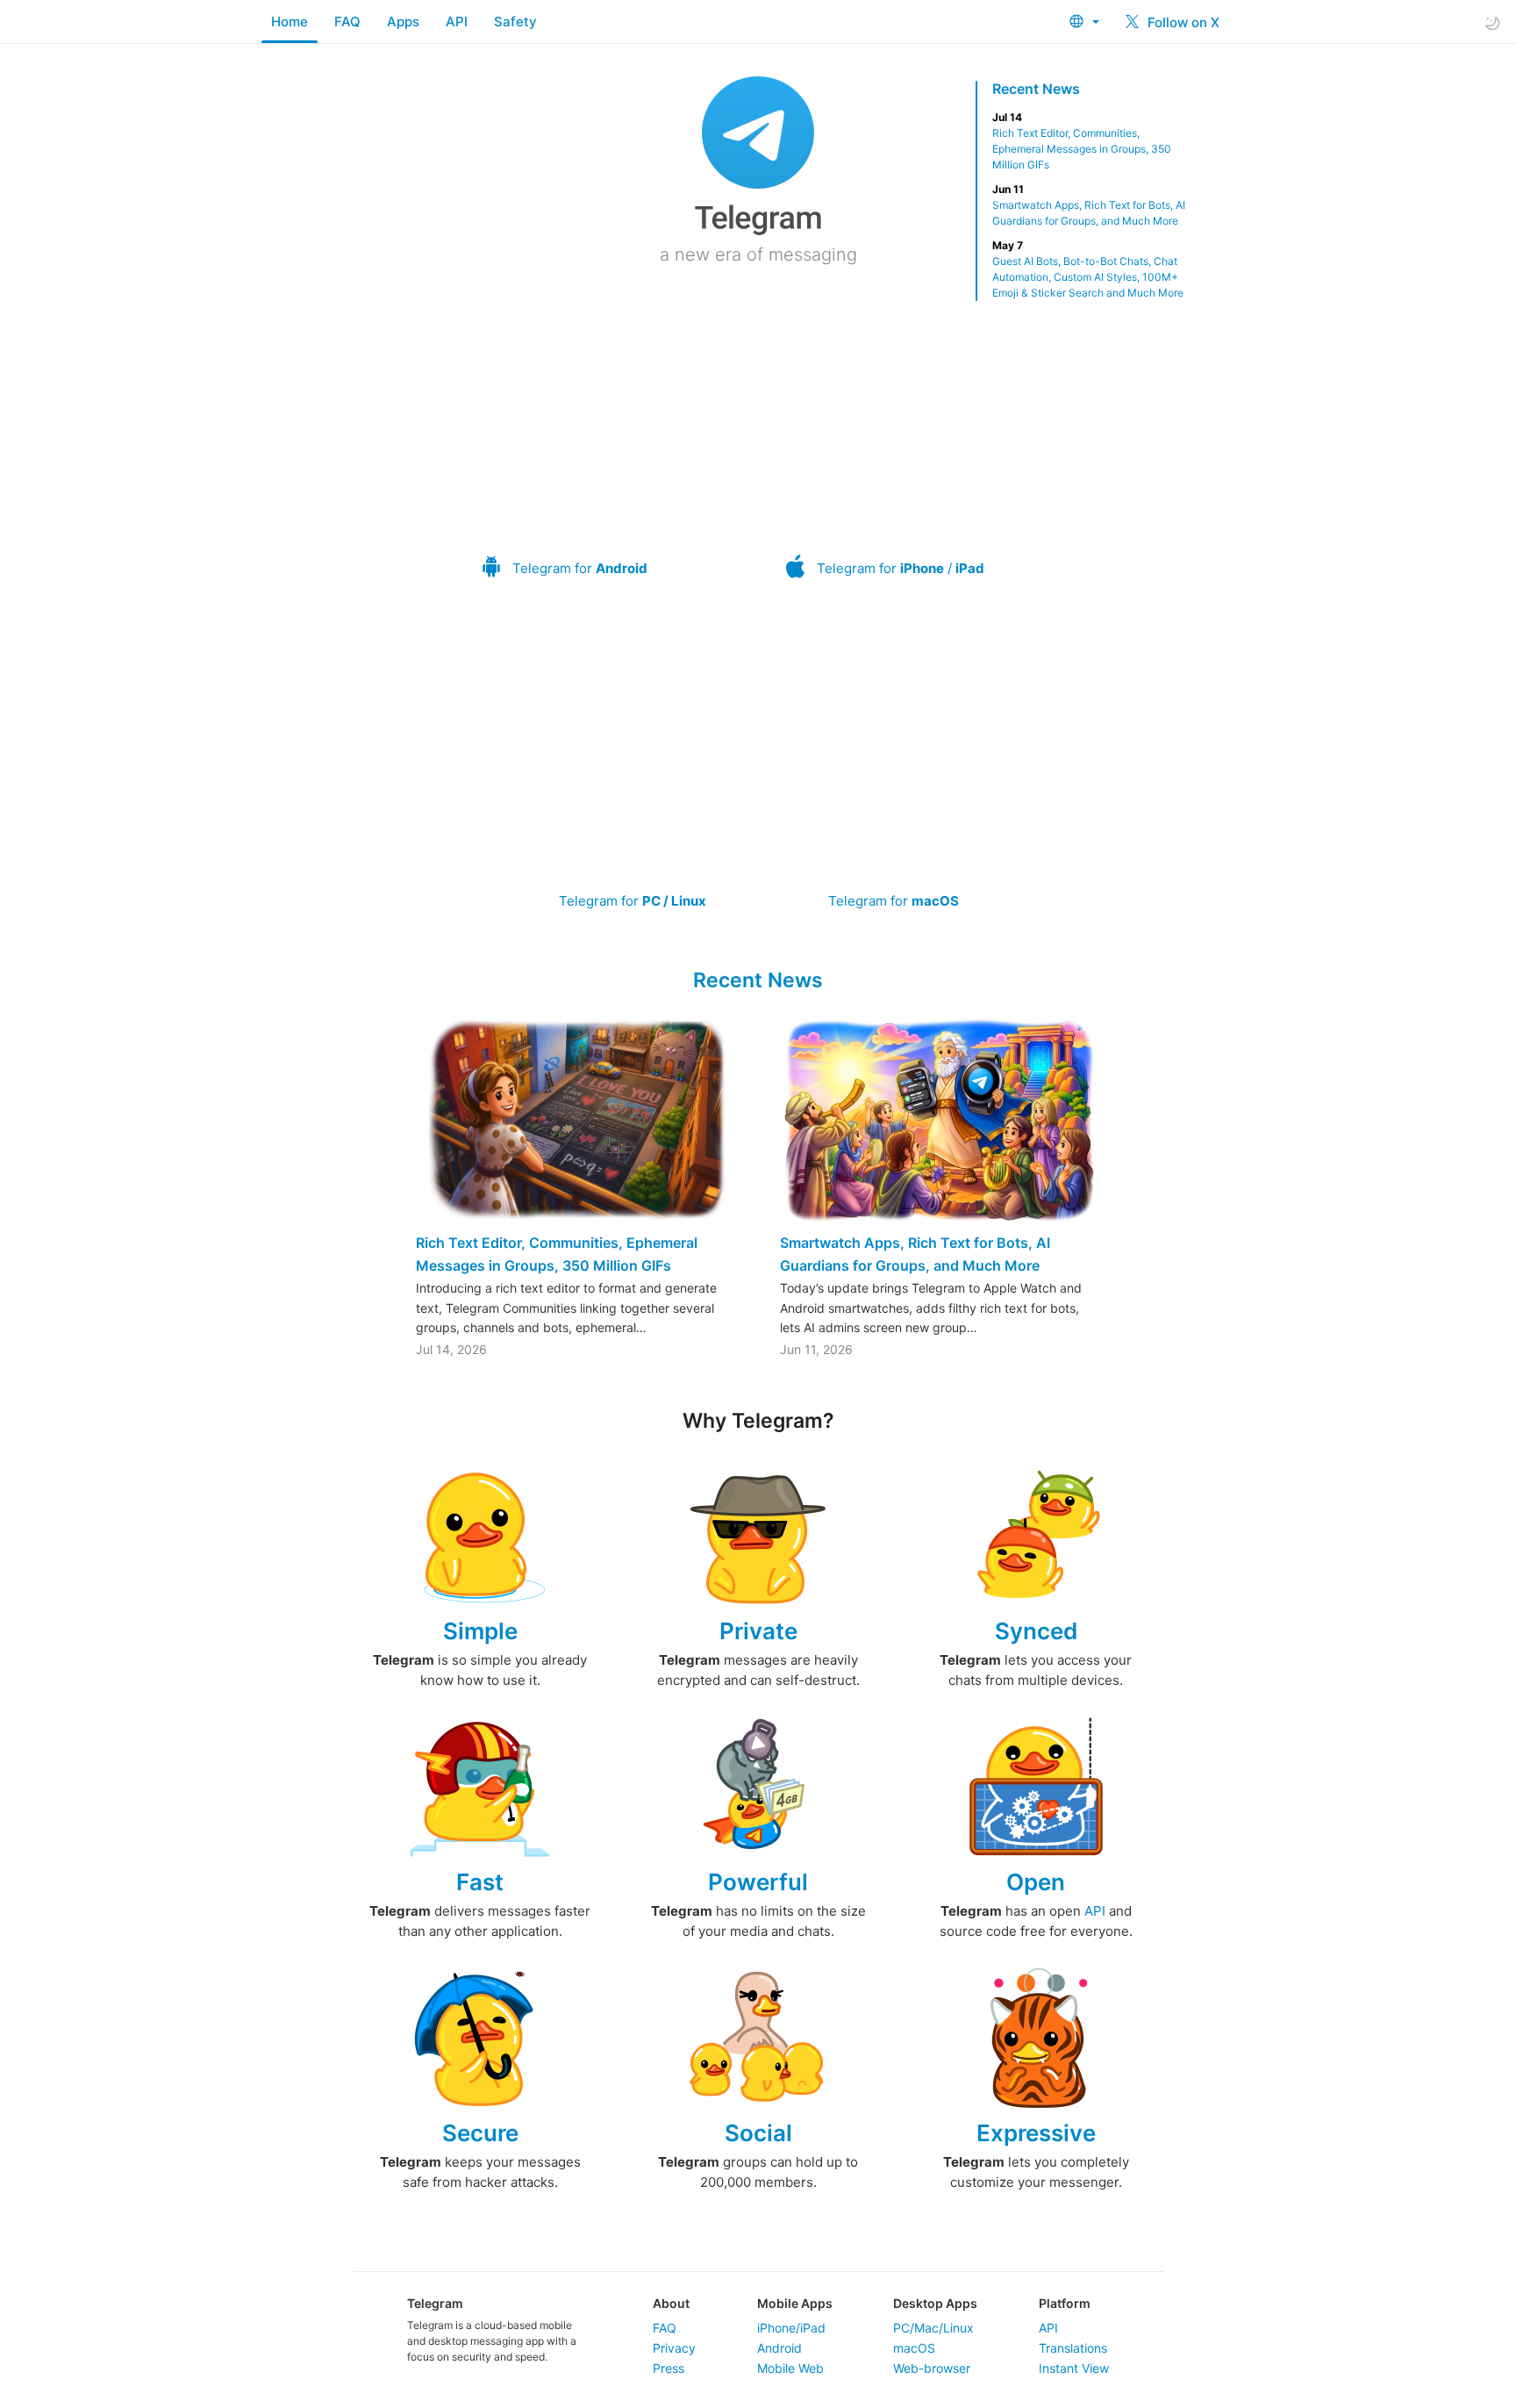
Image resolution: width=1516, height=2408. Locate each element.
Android (779, 2348)
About (671, 2303)
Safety (515, 21)
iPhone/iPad (791, 2328)
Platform (1065, 2303)
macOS (914, 2348)
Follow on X (1182, 22)
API (457, 21)
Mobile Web (790, 2368)
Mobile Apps (795, 2303)
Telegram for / (901, 568)
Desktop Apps (935, 2303)
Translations (1073, 2348)
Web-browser (932, 2368)
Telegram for (580, 568)
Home (290, 21)
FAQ (347, 21)
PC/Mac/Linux (933, 2328)
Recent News (1036, 89)
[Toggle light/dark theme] (1492, 22)
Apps (403, 21)
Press (669, 2368)
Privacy (674, 2348)
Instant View (1074, 2368)
